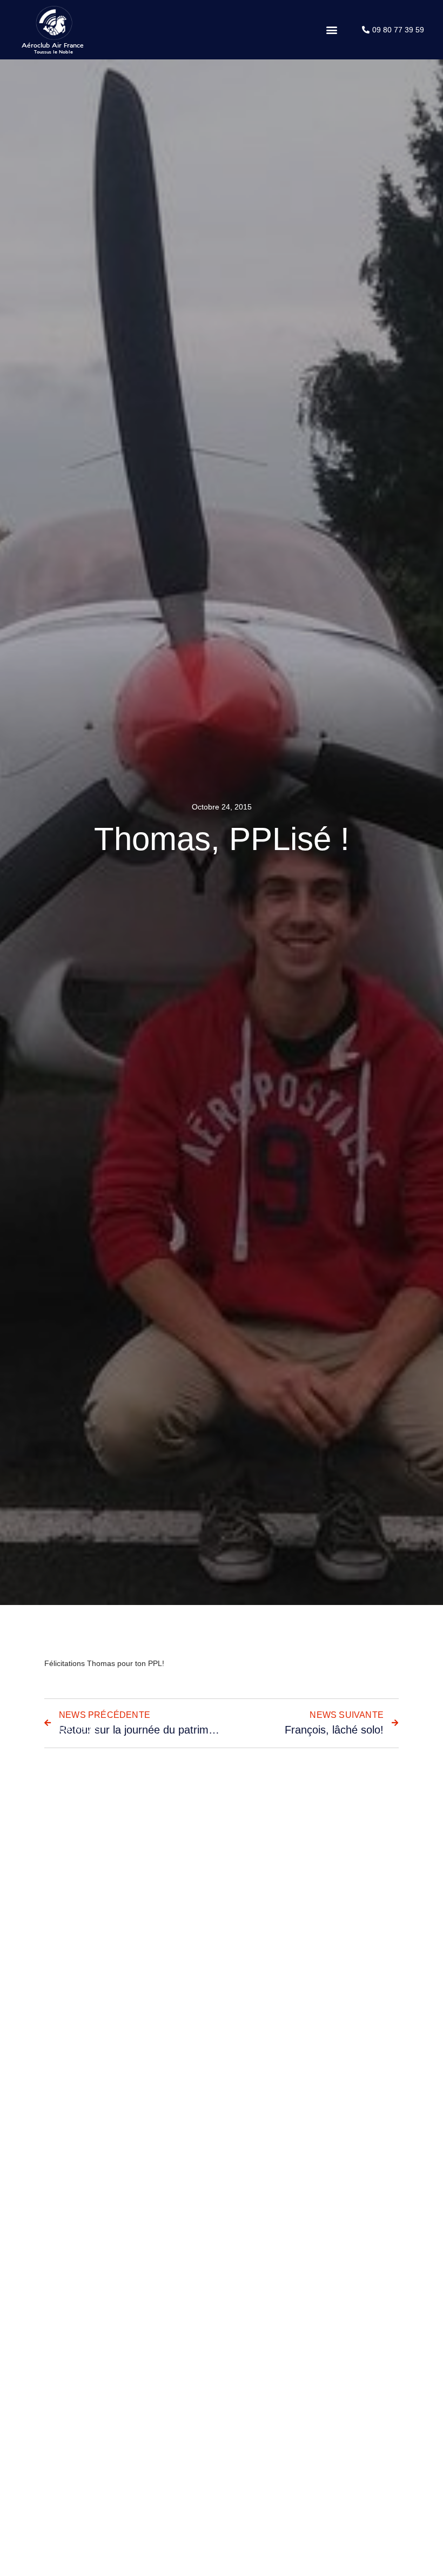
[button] (331, 30)
